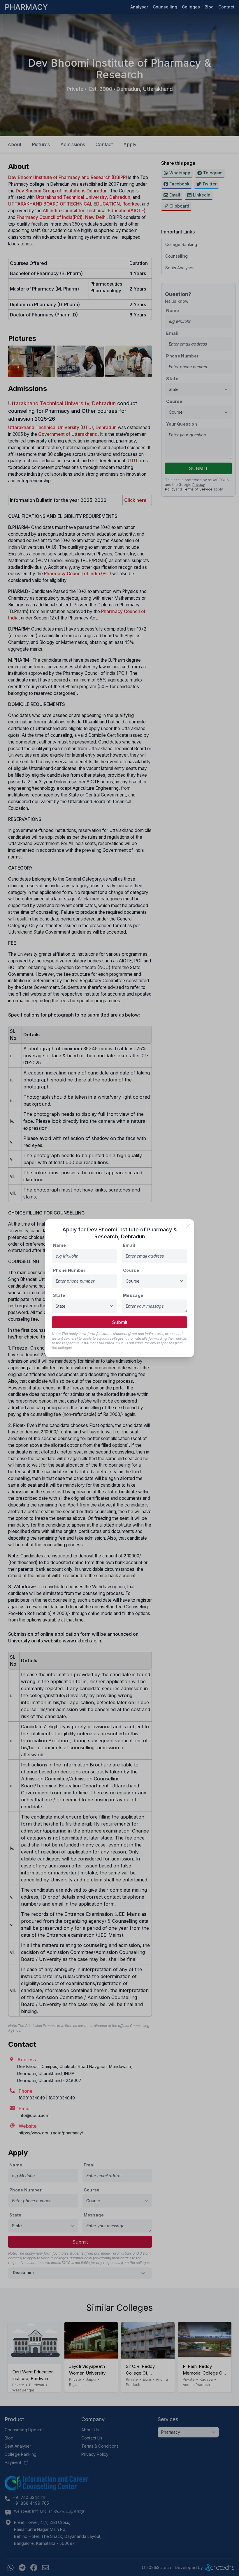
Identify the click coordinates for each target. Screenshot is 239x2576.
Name (59, 1245)
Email (129, 1245)
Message (133, 1295)
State (59, 1295)
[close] (188, 1226)
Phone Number (69, 1270)
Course (131, 1270)
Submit (120, 1322)
